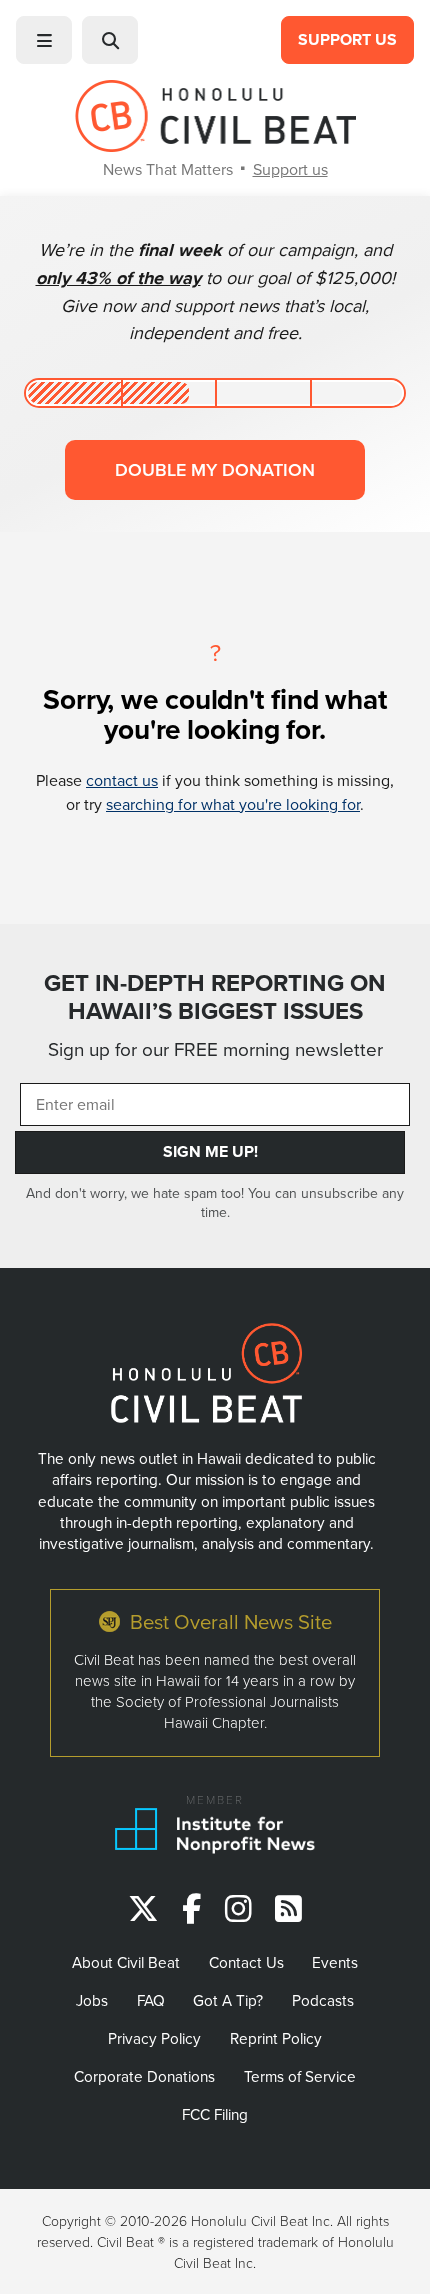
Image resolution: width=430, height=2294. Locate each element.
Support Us (347, 39)
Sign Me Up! (210, 1151)
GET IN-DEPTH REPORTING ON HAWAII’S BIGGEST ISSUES (215, 997)
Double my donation (215, 469)
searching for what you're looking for (233, 804)
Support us (290, 169)
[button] (44, 40)
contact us (122, 780)
